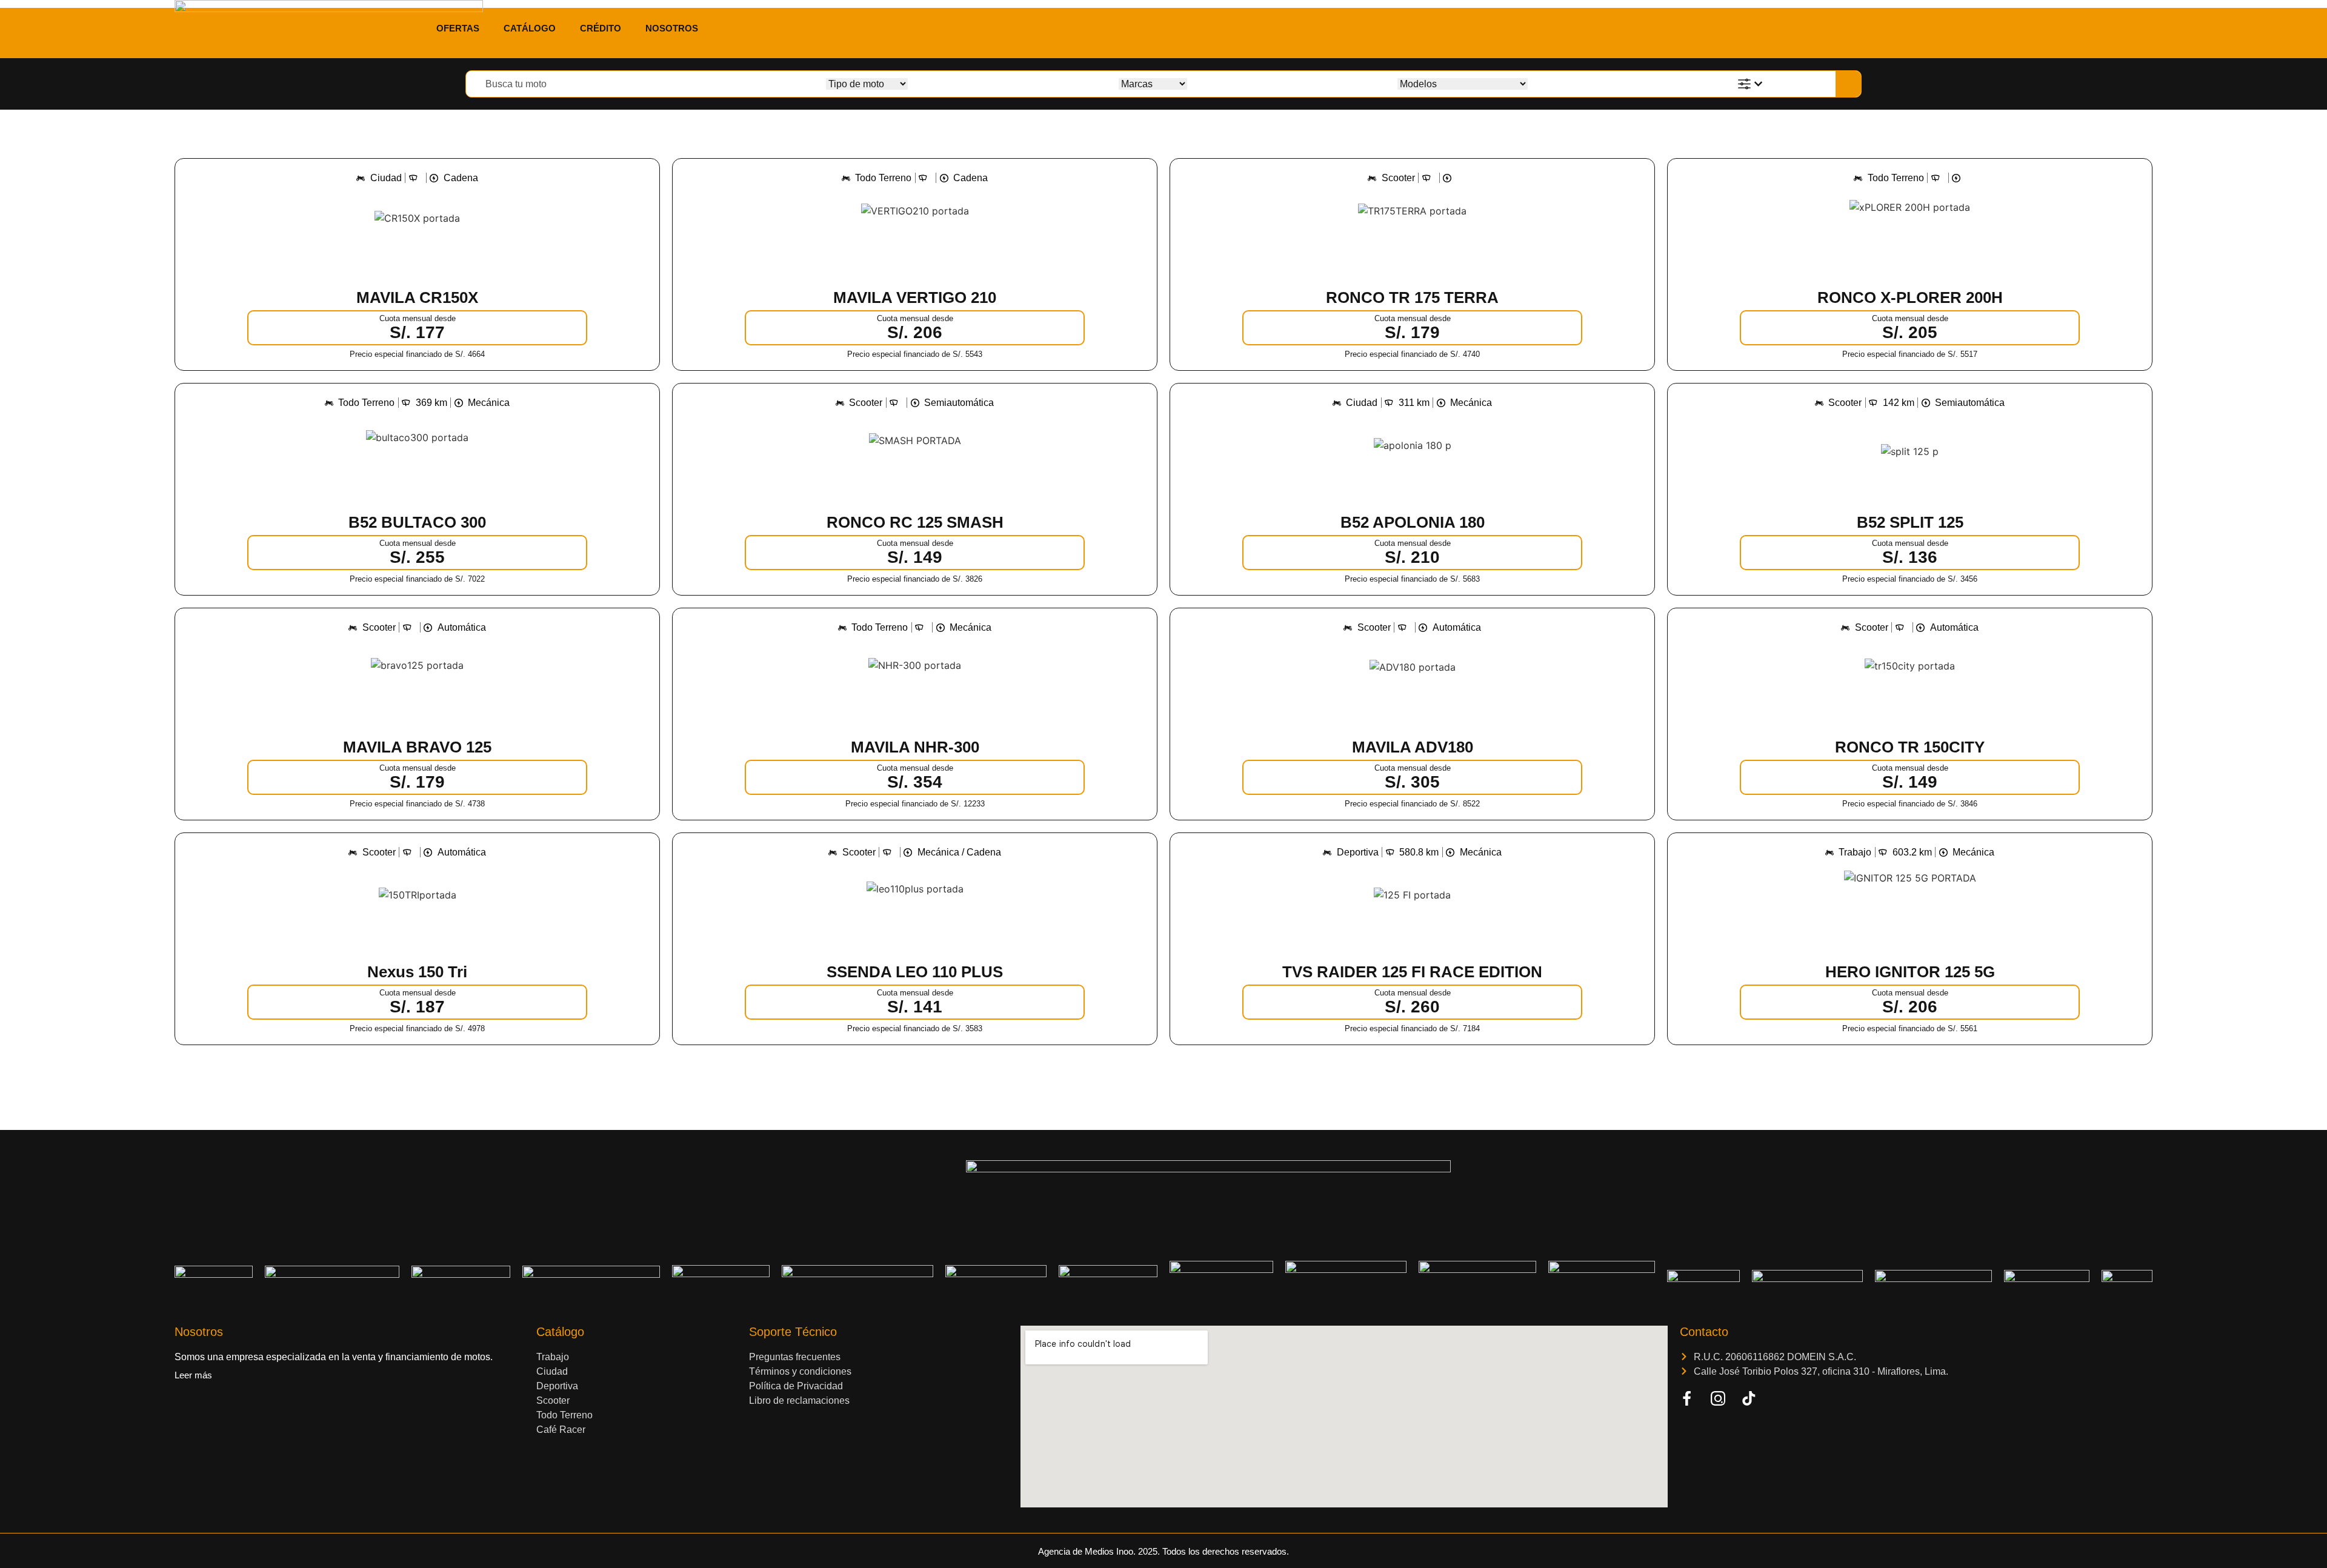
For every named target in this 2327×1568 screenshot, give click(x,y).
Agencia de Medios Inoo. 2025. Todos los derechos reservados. (1163, 1551)
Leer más (193, 1375)
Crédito (601, 28)
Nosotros (672, 28)
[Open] (1758, 84)
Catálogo (530, 28)
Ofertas (458, 28)
